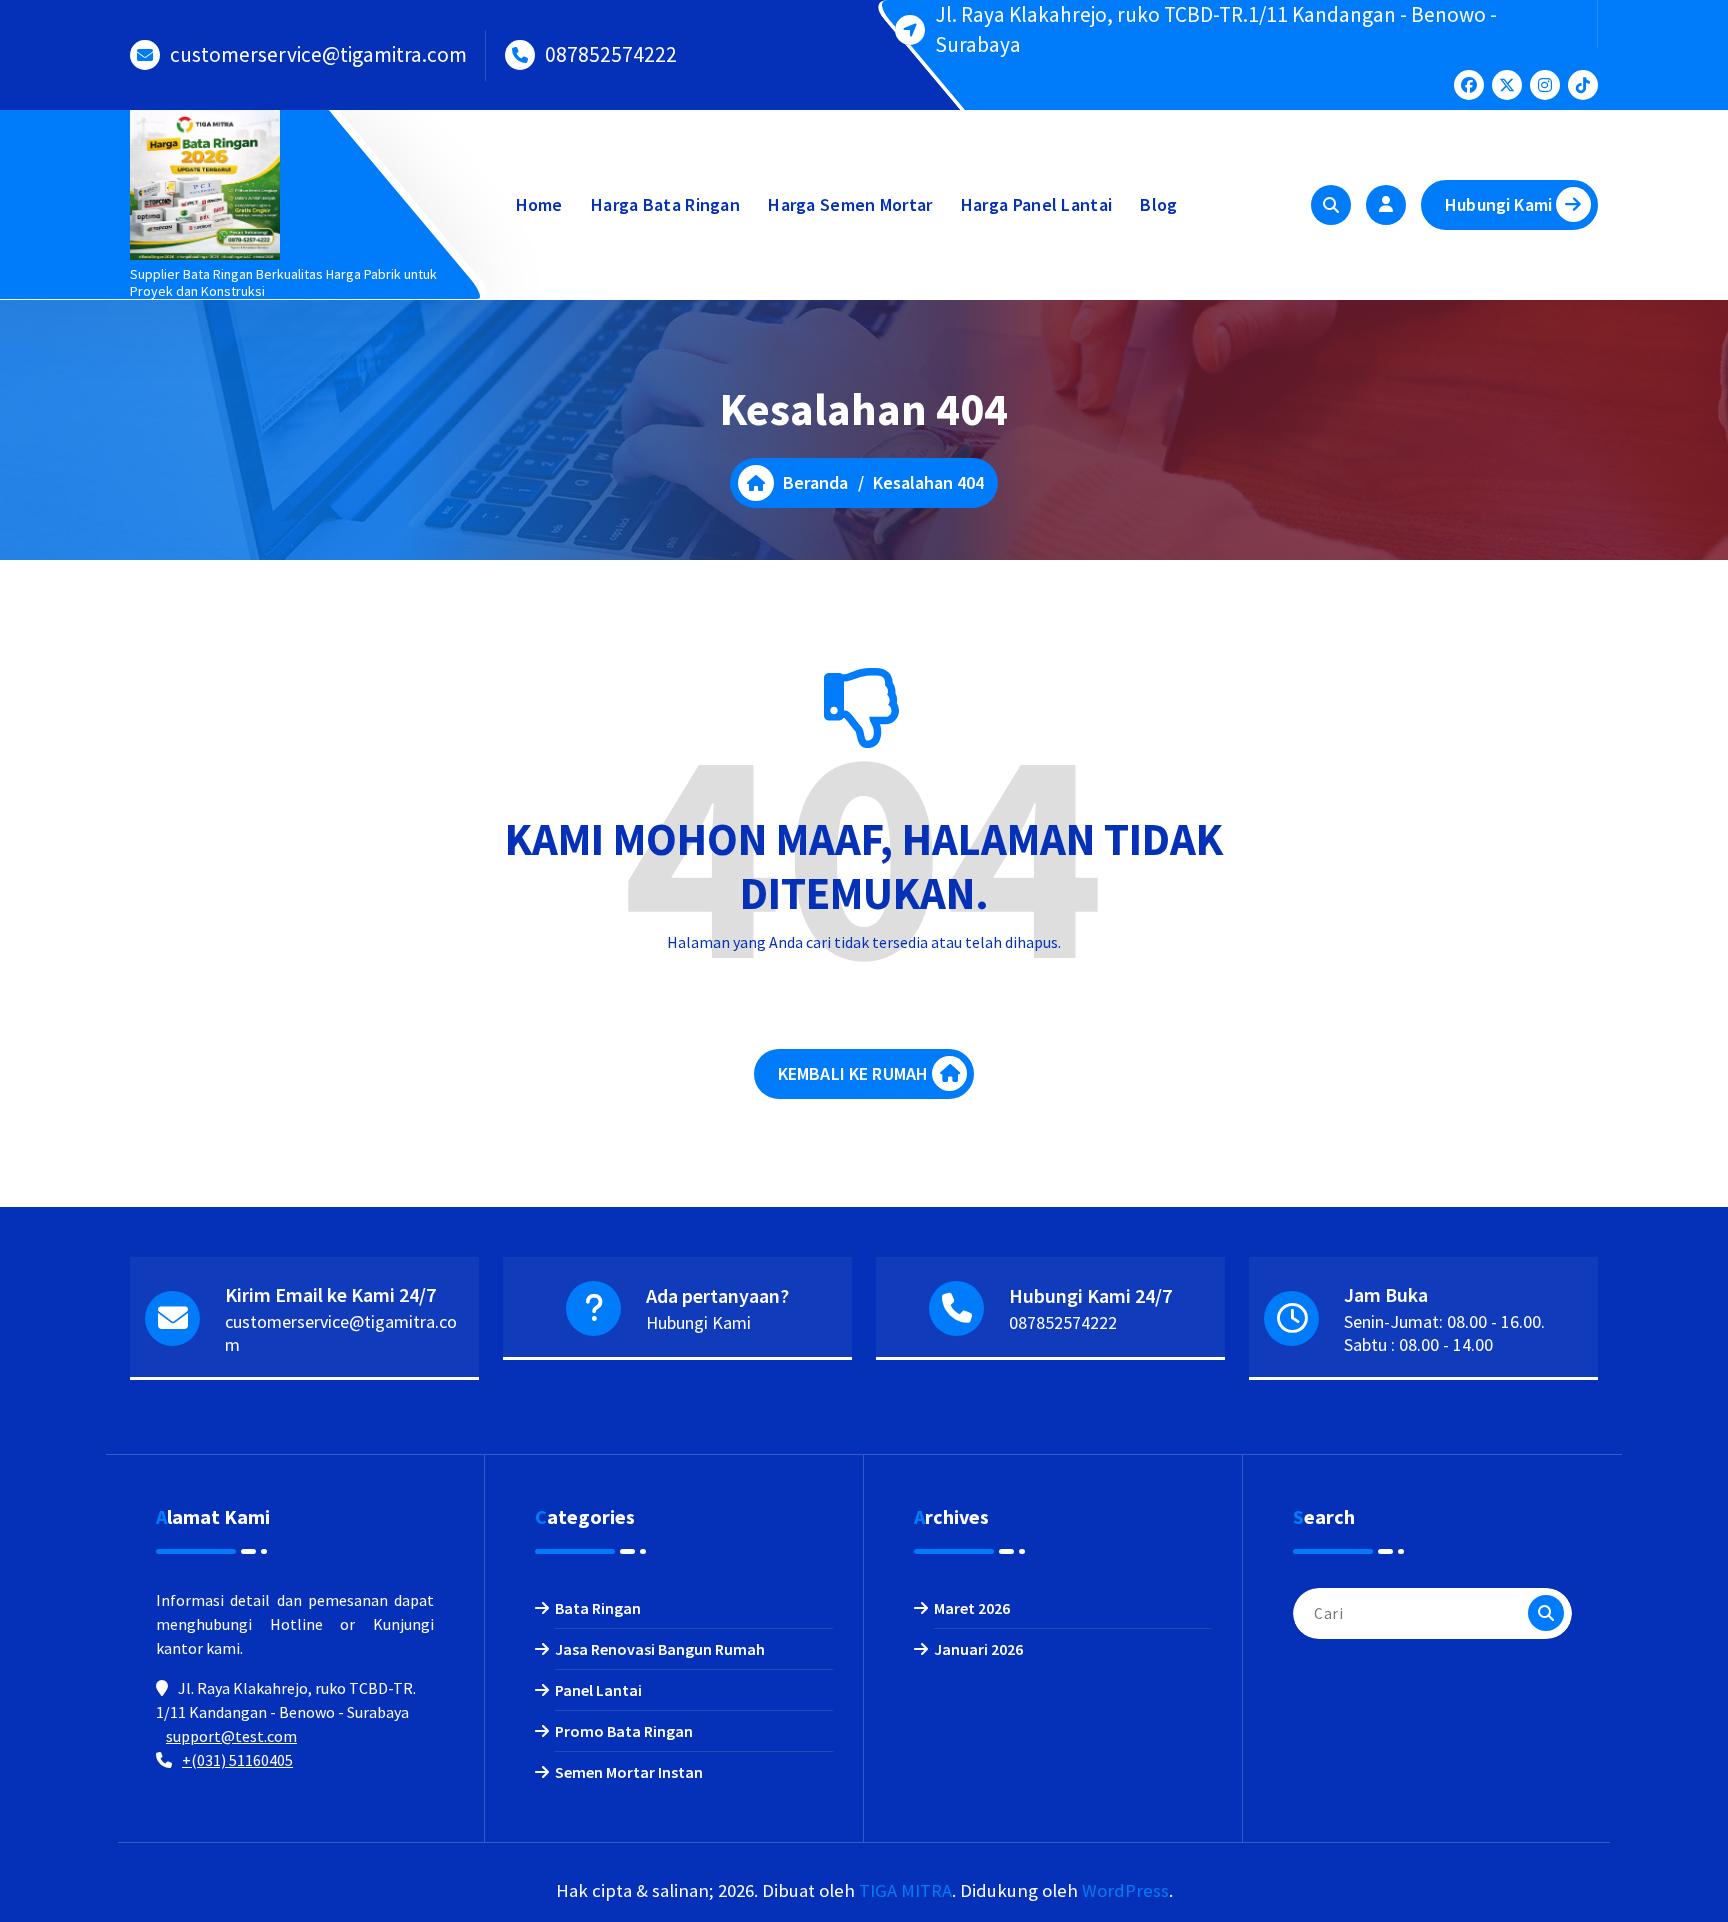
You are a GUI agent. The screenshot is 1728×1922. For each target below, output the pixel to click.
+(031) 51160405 (237, 1760)
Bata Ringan (598, 1608)
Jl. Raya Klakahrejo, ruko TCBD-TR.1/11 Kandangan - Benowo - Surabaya (1216, 29)
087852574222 (611, 54)
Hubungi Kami (1498, 204)
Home (539, 204)
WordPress (1125, 1890)
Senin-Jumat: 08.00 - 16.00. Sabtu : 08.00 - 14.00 (1444, 1333)
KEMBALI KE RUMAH (853, 1073)
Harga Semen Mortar (850, 204)
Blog (1158, 204)
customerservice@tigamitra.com (318, 54)
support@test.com (231, 1736)
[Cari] (1546, 1613)
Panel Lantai (598, 1690)
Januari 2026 (978, 1649)
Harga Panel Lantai (1036, 204)
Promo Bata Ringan (624, 1731)
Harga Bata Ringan (665, 204)
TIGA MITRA (905, 1890)
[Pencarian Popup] (1331, 205)
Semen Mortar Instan (629, 1772)
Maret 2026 (972, 1608)
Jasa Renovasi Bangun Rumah (660, 1649)
